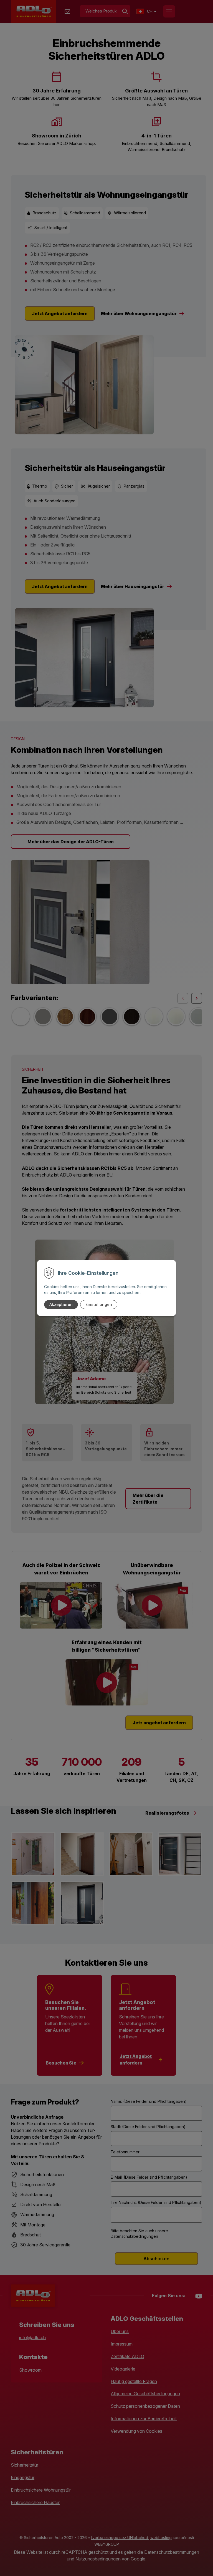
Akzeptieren (61, 1304)
